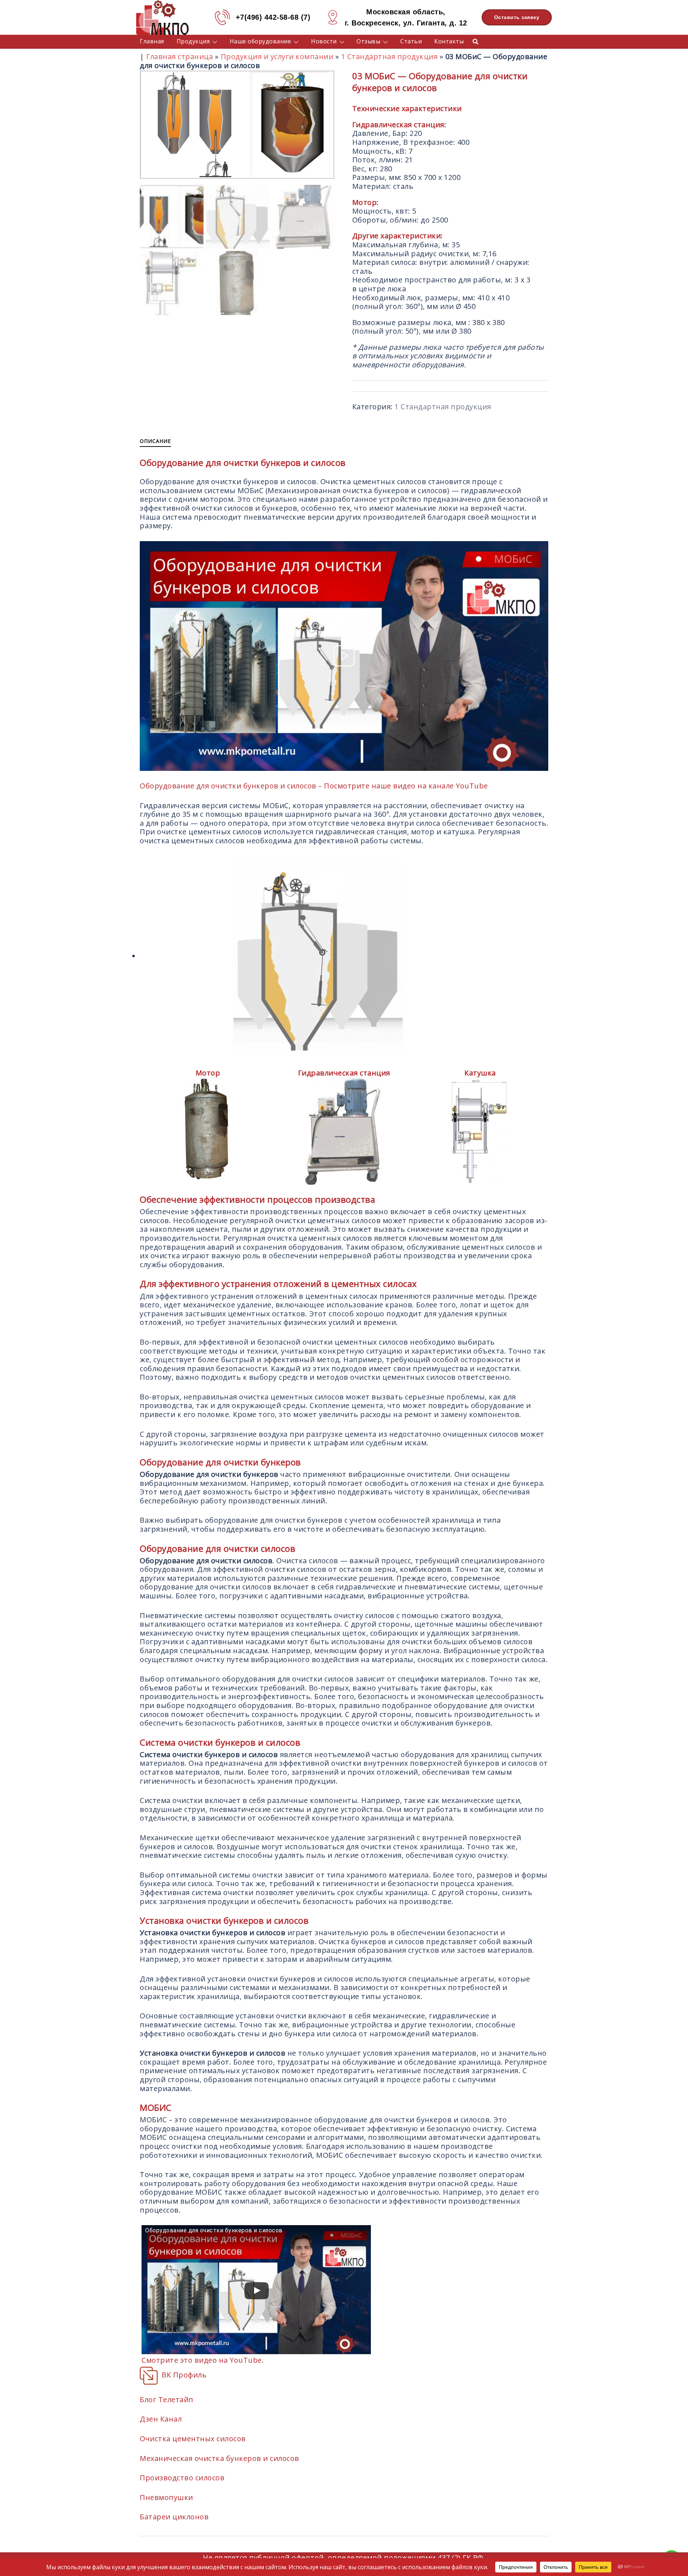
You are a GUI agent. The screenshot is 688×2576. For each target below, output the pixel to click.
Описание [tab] (155, 441)
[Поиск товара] (476, 41)
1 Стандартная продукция (390, 56)
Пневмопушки (166, 2497)
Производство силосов (182, 2478)
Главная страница (180, 56)
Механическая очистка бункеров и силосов (219, 2458)
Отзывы (368, 41)
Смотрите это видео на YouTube (202, 2360)
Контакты (449, 41)
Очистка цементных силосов (193, 2439)
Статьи (411, 41)
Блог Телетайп (167, 2400)
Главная (152, 41)
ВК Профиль (184, 2375)
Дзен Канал (161, 2419)
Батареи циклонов (174, 2517)
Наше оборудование (261, 41)
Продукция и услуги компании (277, 56)
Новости (324, 41)
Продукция (193, 41)
